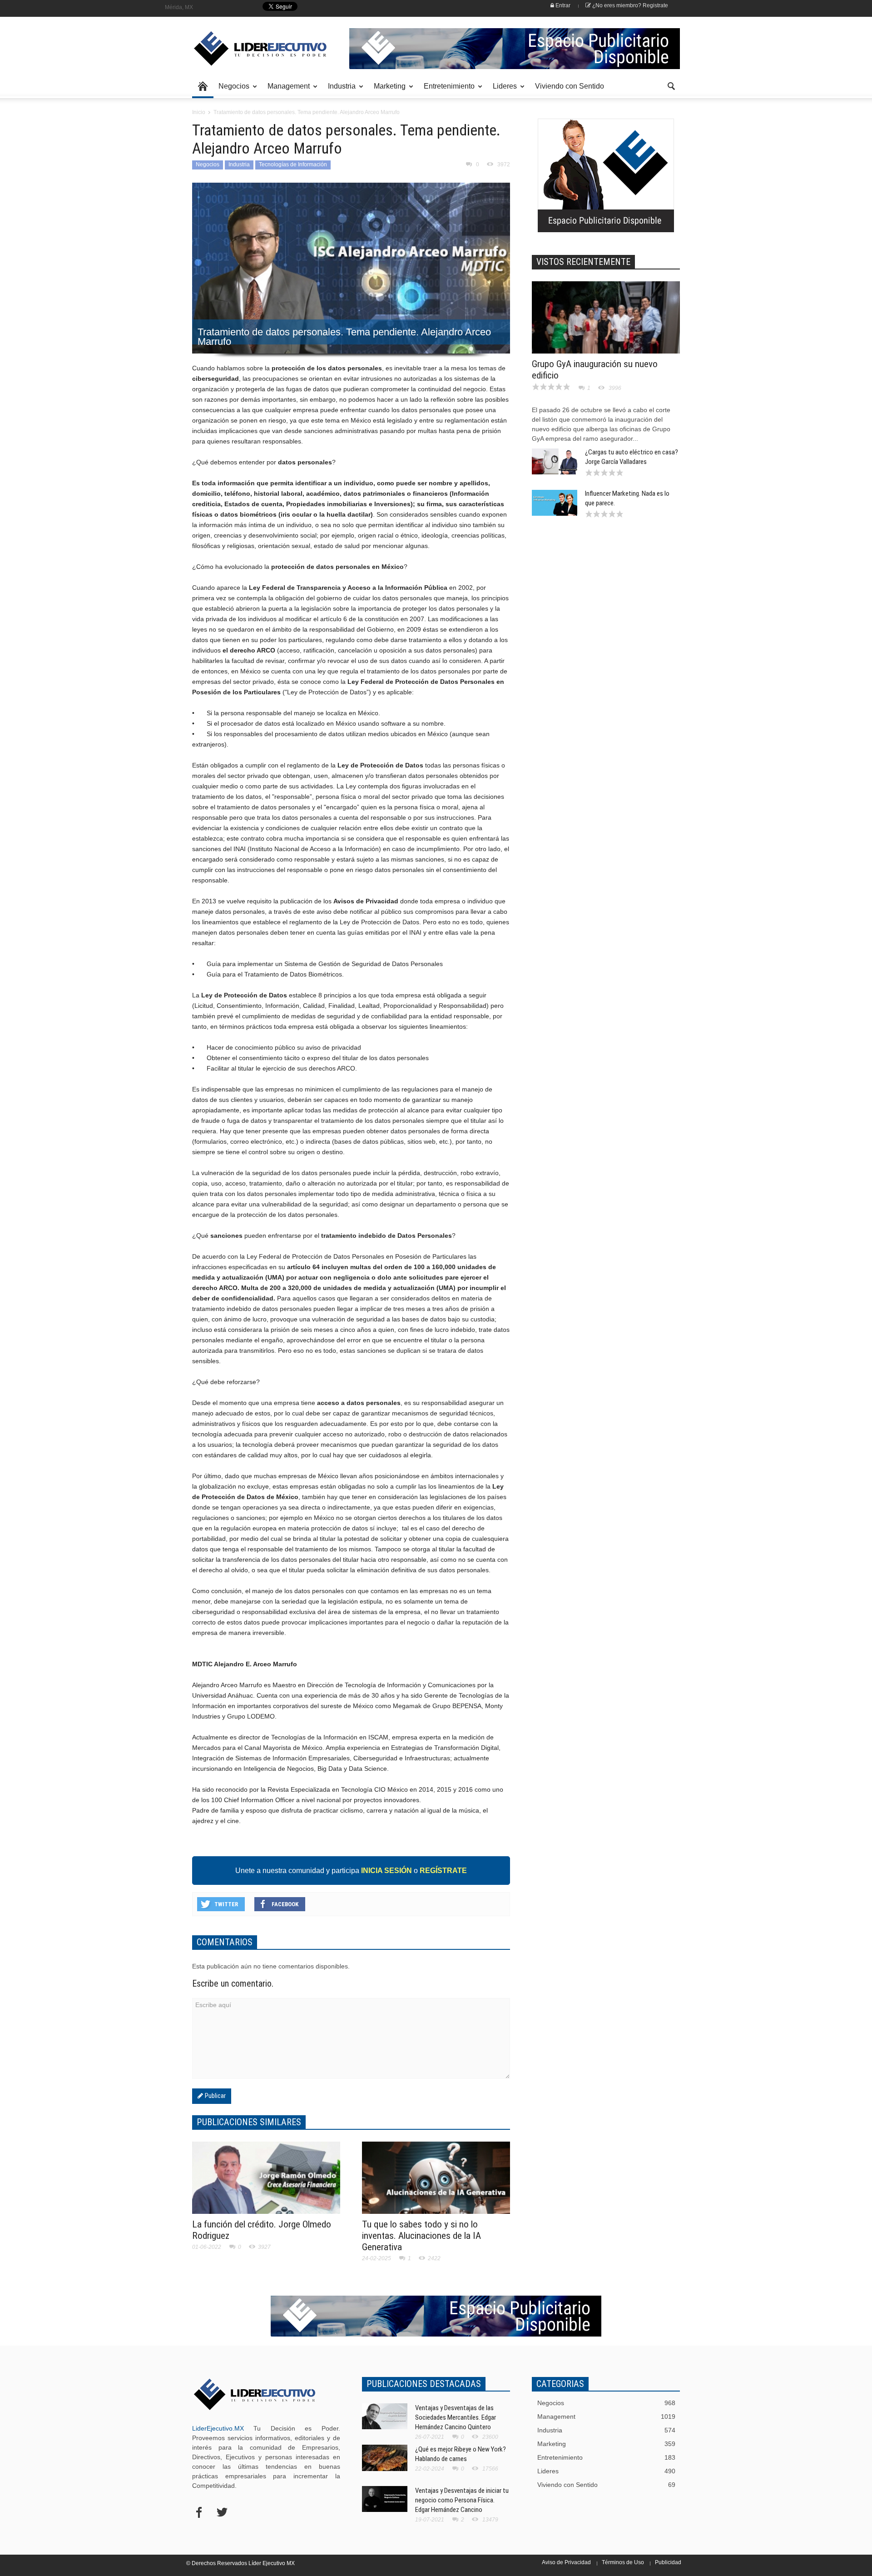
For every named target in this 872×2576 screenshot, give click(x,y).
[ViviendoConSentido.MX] (254, 49)
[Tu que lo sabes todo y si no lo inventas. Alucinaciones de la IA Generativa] (436, 2183)
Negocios (231, 90)
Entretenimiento (447, 90)
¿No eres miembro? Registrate (629, 5)
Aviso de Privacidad (566, 2562)
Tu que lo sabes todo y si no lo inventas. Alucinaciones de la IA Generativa (421, 2236)
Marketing (387, 90)
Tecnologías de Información (293, 164)
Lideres (502, 90)
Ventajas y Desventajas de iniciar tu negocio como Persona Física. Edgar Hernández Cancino (462, 2500)
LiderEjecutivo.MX (218, 2428)
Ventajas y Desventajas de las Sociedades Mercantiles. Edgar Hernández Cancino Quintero (456, 2417)
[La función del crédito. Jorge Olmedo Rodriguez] (266, 2183)
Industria (339, 90)
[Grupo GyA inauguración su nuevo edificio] (606, 330)
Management (286, 90)
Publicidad (668, 2562)
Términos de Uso (623, 2562)
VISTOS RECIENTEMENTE (583, 262)
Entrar (562, 5)
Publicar (214, 2096)
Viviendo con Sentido (570, 86)
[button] (671, 85)
